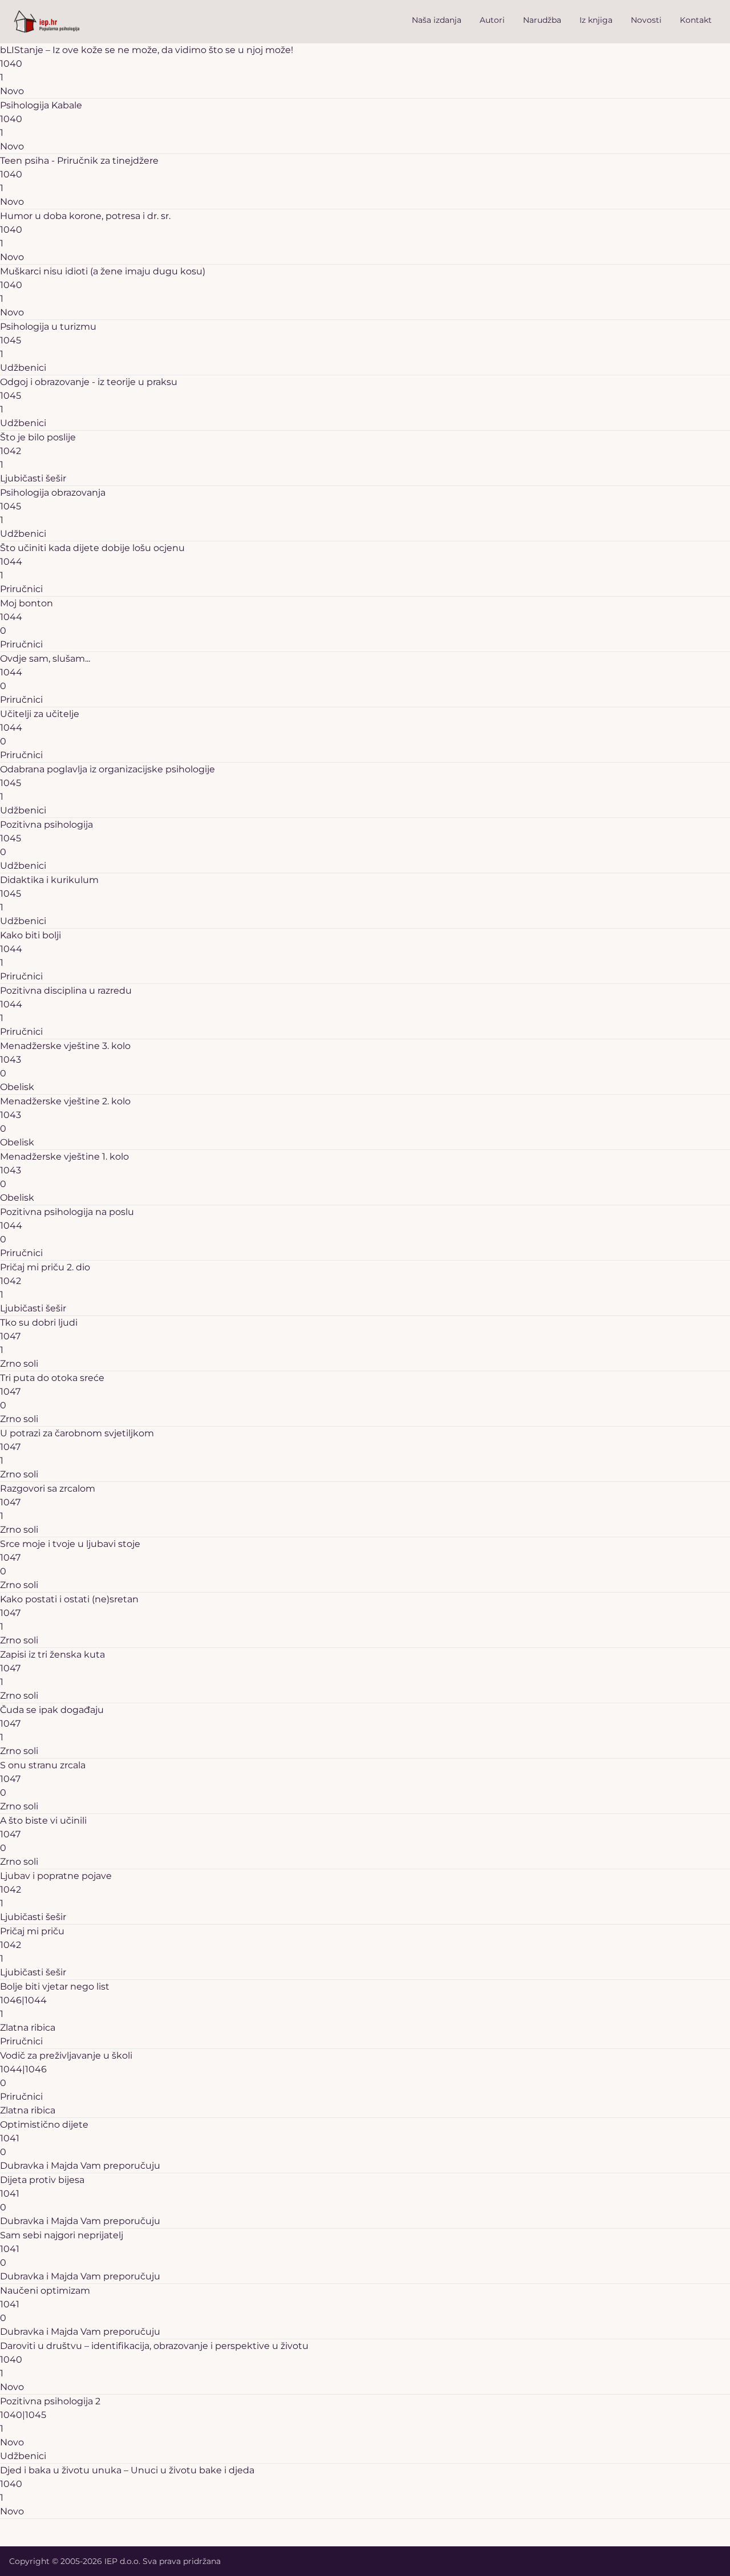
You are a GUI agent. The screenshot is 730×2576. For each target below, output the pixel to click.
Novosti (646, 20)
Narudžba (542, 20)
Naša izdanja (437, 20)
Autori (492, 20)
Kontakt (696, 20)
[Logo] (47, 22)
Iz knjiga (596, 20)
